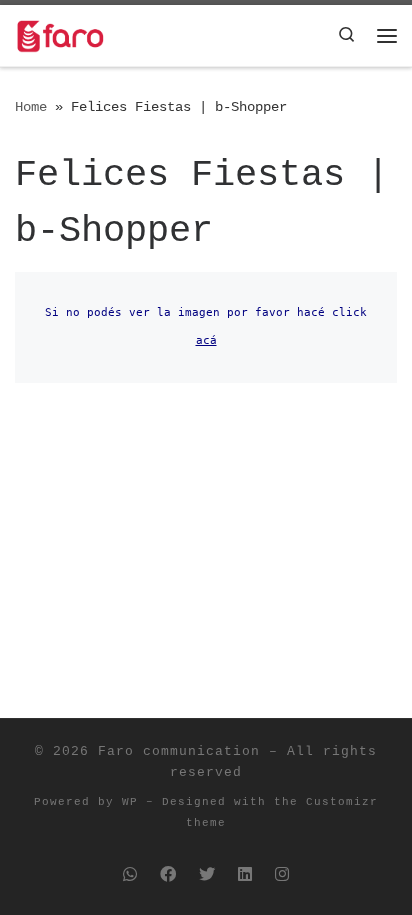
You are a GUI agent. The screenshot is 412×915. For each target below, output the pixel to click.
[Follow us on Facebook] (168, 876)
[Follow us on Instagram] (282, 876)
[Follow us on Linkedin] (245, 876)
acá (206, 340)
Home (31, 107)
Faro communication (179, 751)
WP (130, 802)
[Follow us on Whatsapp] (130, 876)
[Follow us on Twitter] (207, 876)
